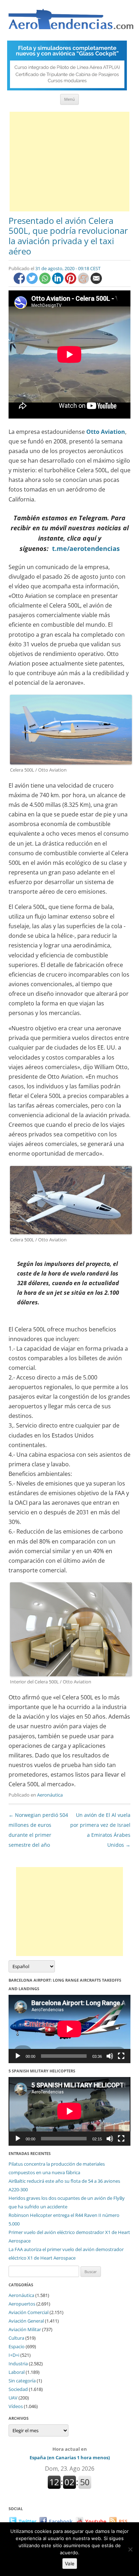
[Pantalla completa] (121, 2056)
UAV (13, 2398)
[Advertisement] (69, 162)
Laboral (17, 2372)
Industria (18, 2364)
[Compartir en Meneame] (84, 282)
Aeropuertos (22, 2304)
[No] (130, 2549)
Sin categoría (22, 2381)
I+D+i (14, 2355)
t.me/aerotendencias (86, 548)
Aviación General (26, 2321)
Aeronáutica (50, 1795)
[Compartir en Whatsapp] (46, 282)
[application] (69, 2029)
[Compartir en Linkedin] (58, 282)
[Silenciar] (110, 2056)
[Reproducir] (18, 2056)
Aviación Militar (25, 2329)
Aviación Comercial (29, 2312)
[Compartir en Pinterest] (71, 282)
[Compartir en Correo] (96, 282)
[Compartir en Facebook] (20, 282)
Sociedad (18, 2389)
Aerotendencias (71, 22)
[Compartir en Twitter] (33, 282)
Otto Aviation (106, 432)
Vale (70, 2564)
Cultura (16, 2338)
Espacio (17, 2346)
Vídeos (16, 2406)
